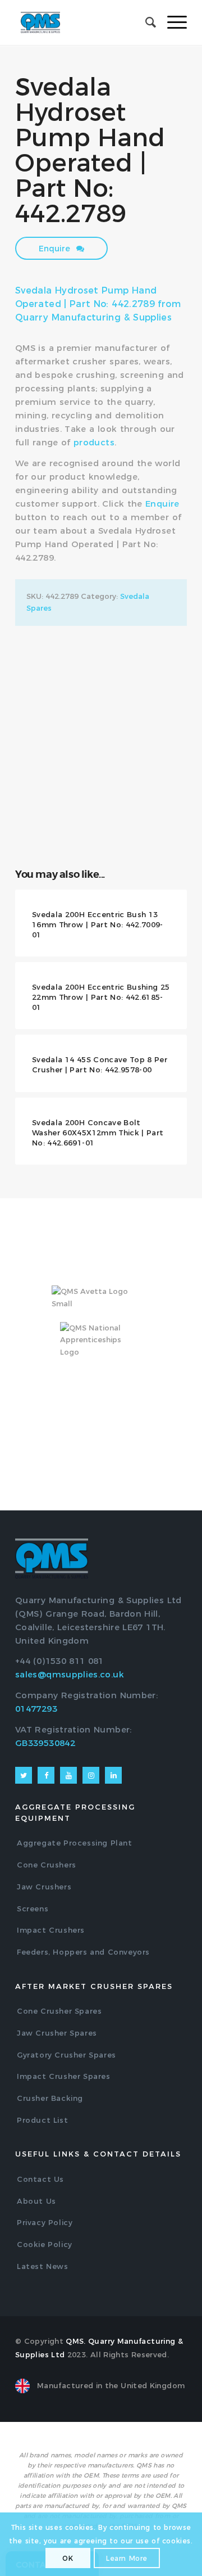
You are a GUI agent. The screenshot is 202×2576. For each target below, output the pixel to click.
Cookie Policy (45, 2244)
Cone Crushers (47, 1865)
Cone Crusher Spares (59, 2011)
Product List (42, 2120)
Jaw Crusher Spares (57, 2033)
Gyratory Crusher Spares (66, 2055)
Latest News (43, 2266)
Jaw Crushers (44, 1887)
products (94, 442)
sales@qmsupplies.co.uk (70, 1674)
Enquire (56, 249)
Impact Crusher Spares (64, 2076)
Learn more (127, 2558)
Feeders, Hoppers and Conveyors (83, 1952)
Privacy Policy (45, 2222)
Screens (33, 1909)
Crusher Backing (50, 2098)
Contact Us (40, 2179)
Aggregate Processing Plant (75, 1843)
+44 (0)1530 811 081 (59, 1661)
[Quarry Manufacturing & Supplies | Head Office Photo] (101, 685)
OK (68, 2558)
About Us (36, 2201)
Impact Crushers (51, 1930)
